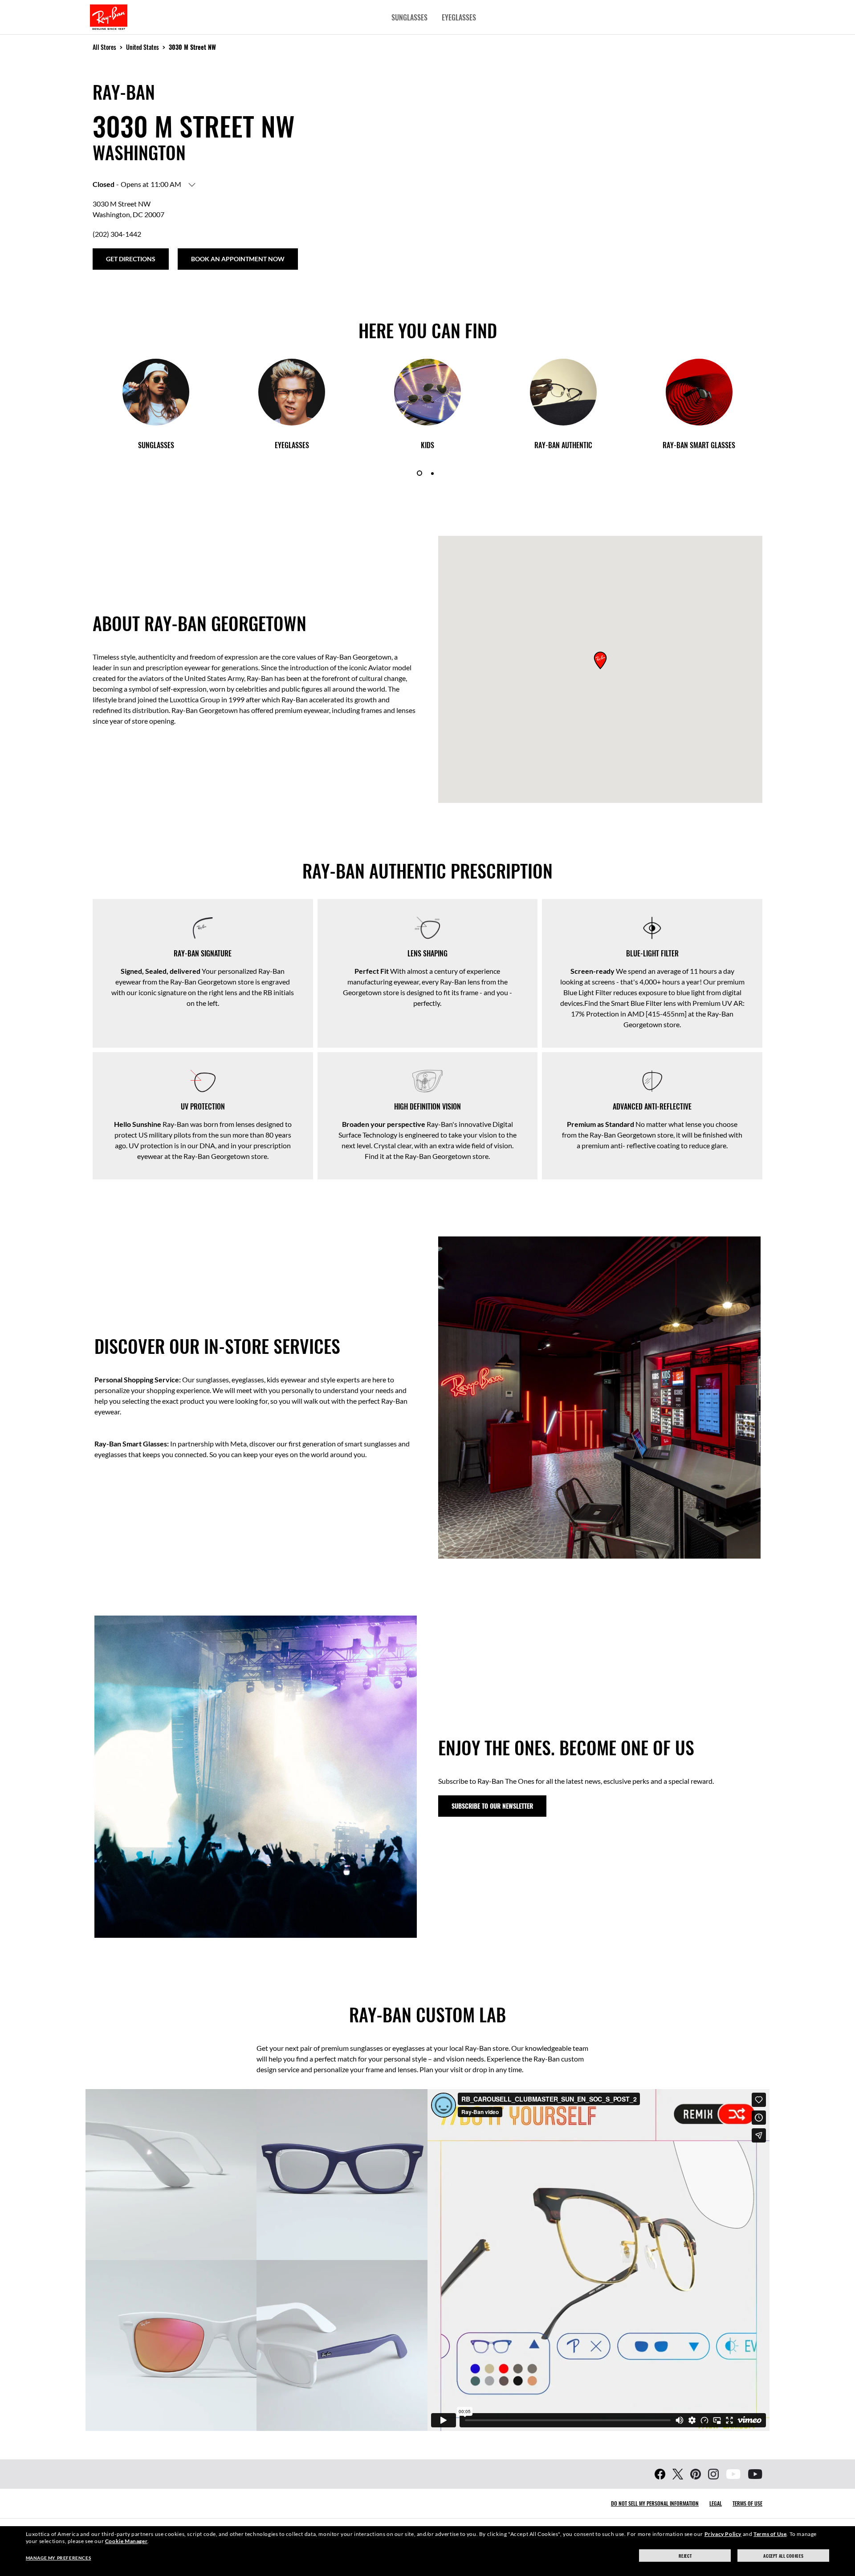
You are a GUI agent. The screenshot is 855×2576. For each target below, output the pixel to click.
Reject (685, 2556)
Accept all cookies (783, 2556)
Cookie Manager (126, 2541)
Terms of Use (747, 2503)
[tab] (419, 473)
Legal (716, 2503)
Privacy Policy (723, 2534)
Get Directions (131, 259)
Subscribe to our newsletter (492, 1806)
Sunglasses (409, 17)
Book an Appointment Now (238, 259)
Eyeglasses (459, 17)
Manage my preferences (59, 2558)
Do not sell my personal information (655, 2503)
